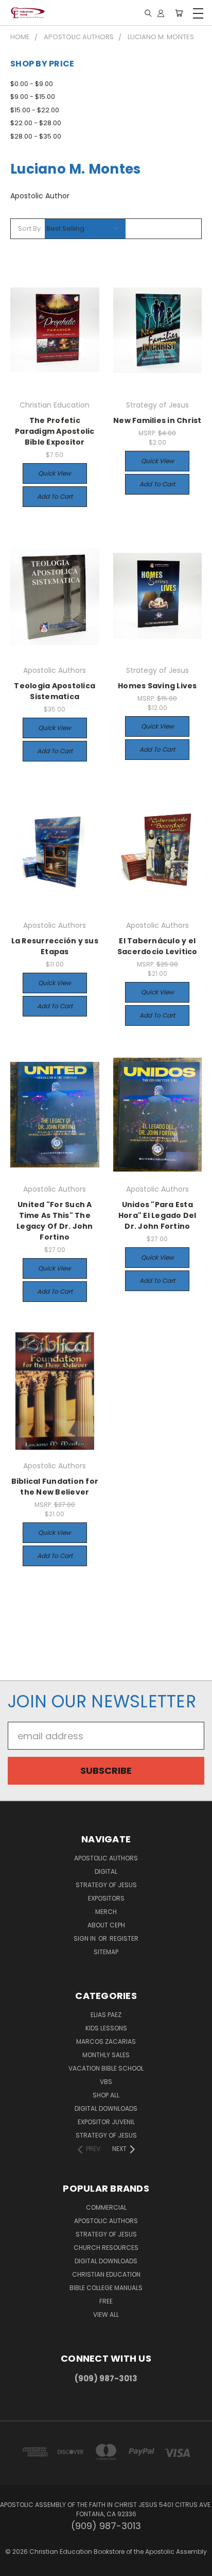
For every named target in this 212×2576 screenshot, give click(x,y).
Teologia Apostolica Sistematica (55, 691)
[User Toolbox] (161, 13)
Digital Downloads (106, 2108)
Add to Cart (55, 496)
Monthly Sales (106, 2055)
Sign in (85, 1938)
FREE (106, 2301)
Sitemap (106, 1952)
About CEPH (106, 1925)
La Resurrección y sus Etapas (55, 946)
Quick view (55, 473)
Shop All (106, 2095)
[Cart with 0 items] (179, 13)
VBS (106, 2082)
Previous (17, 2566)
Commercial (106, 2207)
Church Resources (106, 2248)
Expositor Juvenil (106, 2122)
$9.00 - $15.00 (33, 97)
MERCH (106, 1912)
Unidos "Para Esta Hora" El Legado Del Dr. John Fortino (157, 1215)
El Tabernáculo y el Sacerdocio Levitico (157, 946)
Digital (106, 1871)
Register (124, 1938)
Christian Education (106, 2274)
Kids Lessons (106, 2028)
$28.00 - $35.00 (36, 136)
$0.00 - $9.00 (32, 84)
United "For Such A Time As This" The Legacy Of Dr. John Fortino (55, 1221)
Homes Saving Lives (157, 686)
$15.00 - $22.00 (35, 110)
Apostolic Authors (106, 1858)
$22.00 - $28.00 (36, 123)
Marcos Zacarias (106, 2041)
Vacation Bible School (106, 2068)
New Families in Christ (157, 420)
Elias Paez (106, 2015)
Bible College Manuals (106, 2288)
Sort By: (30, 228)
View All (106, 2315)
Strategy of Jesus (106, 1885)
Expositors (106, 1898)
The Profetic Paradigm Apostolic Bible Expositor (55, 431)
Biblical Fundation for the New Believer (55, 1487)
